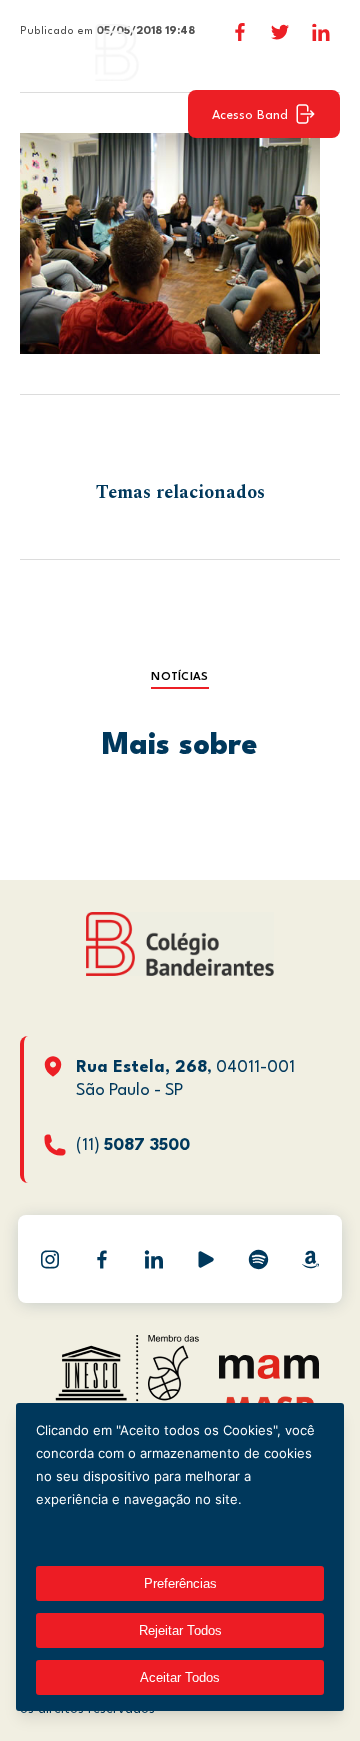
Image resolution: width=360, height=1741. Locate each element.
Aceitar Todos (180, 1677)
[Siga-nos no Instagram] (50, 1259)
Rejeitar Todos (180, 1630)
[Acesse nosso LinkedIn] (154, 1259)
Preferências (180, 1583)
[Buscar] (315, 52)
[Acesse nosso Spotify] (258, 1259)
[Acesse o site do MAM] (269, 1374)
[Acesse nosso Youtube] (206, 1259)
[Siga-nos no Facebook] (102, 1259)
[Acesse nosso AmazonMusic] (310, 1259)
